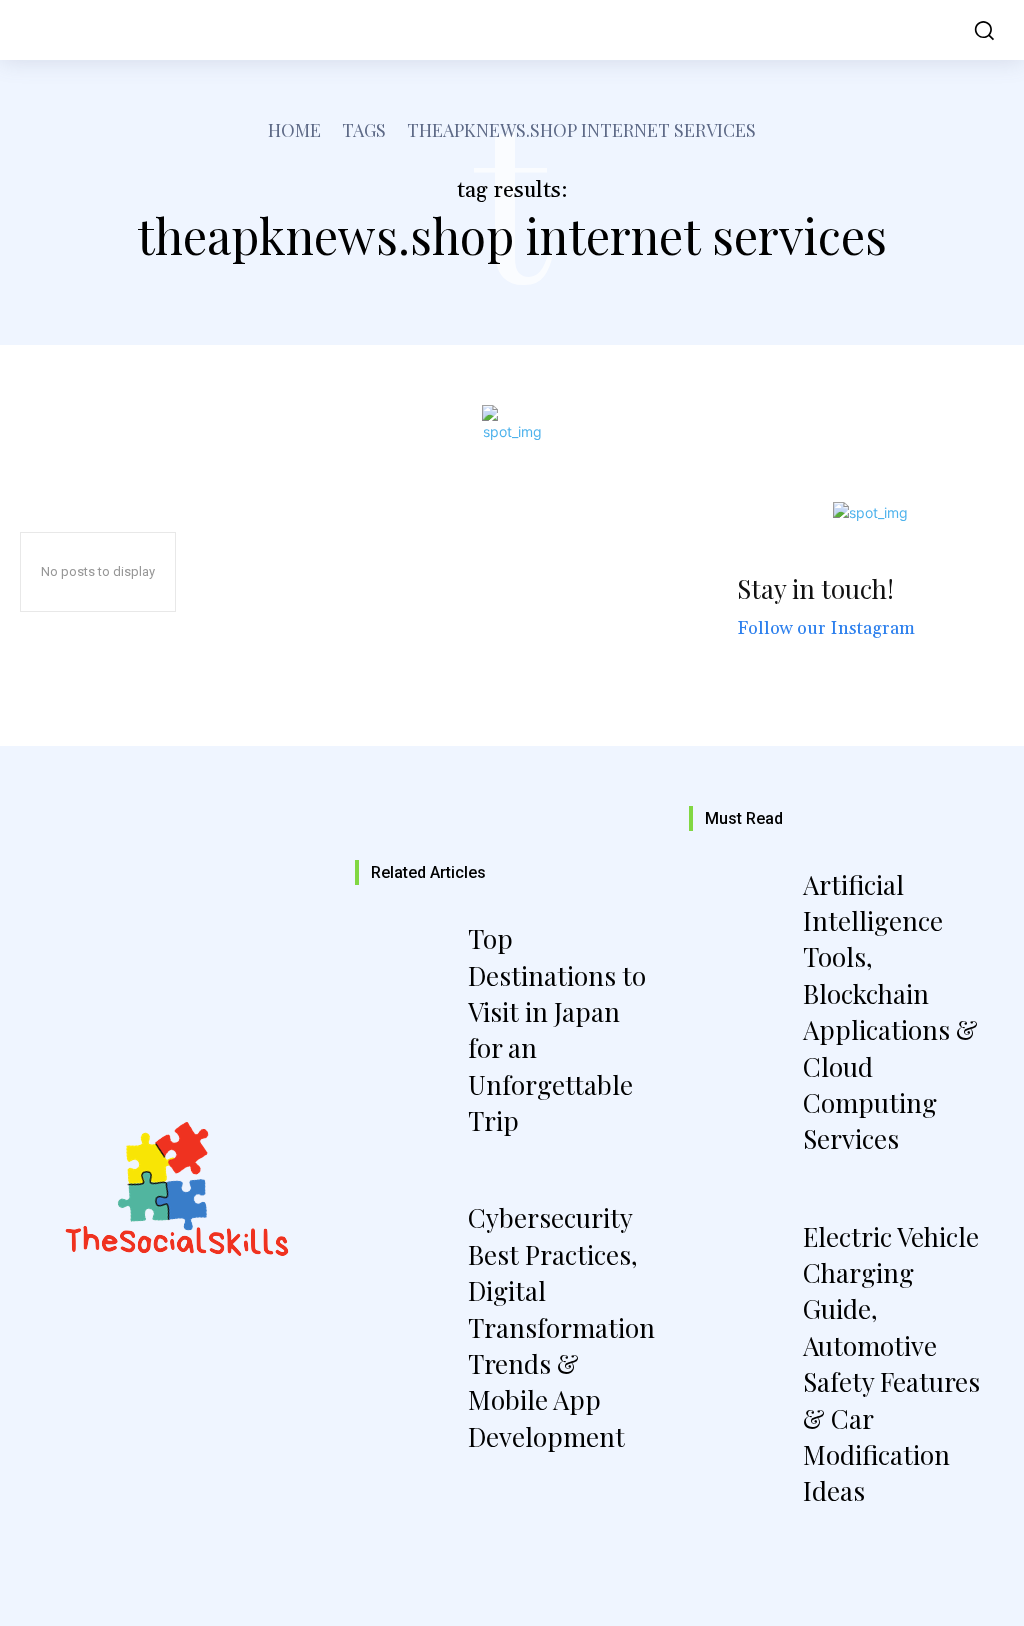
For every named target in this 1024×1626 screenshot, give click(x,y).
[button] (979, 30)
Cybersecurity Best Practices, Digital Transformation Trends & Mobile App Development (561, 1326)
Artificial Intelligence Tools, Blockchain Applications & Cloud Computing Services (890, 1012)
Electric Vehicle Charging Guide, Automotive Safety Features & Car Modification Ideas (891, 1364)
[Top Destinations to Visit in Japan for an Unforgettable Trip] (409, 978)
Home (294, 130)
